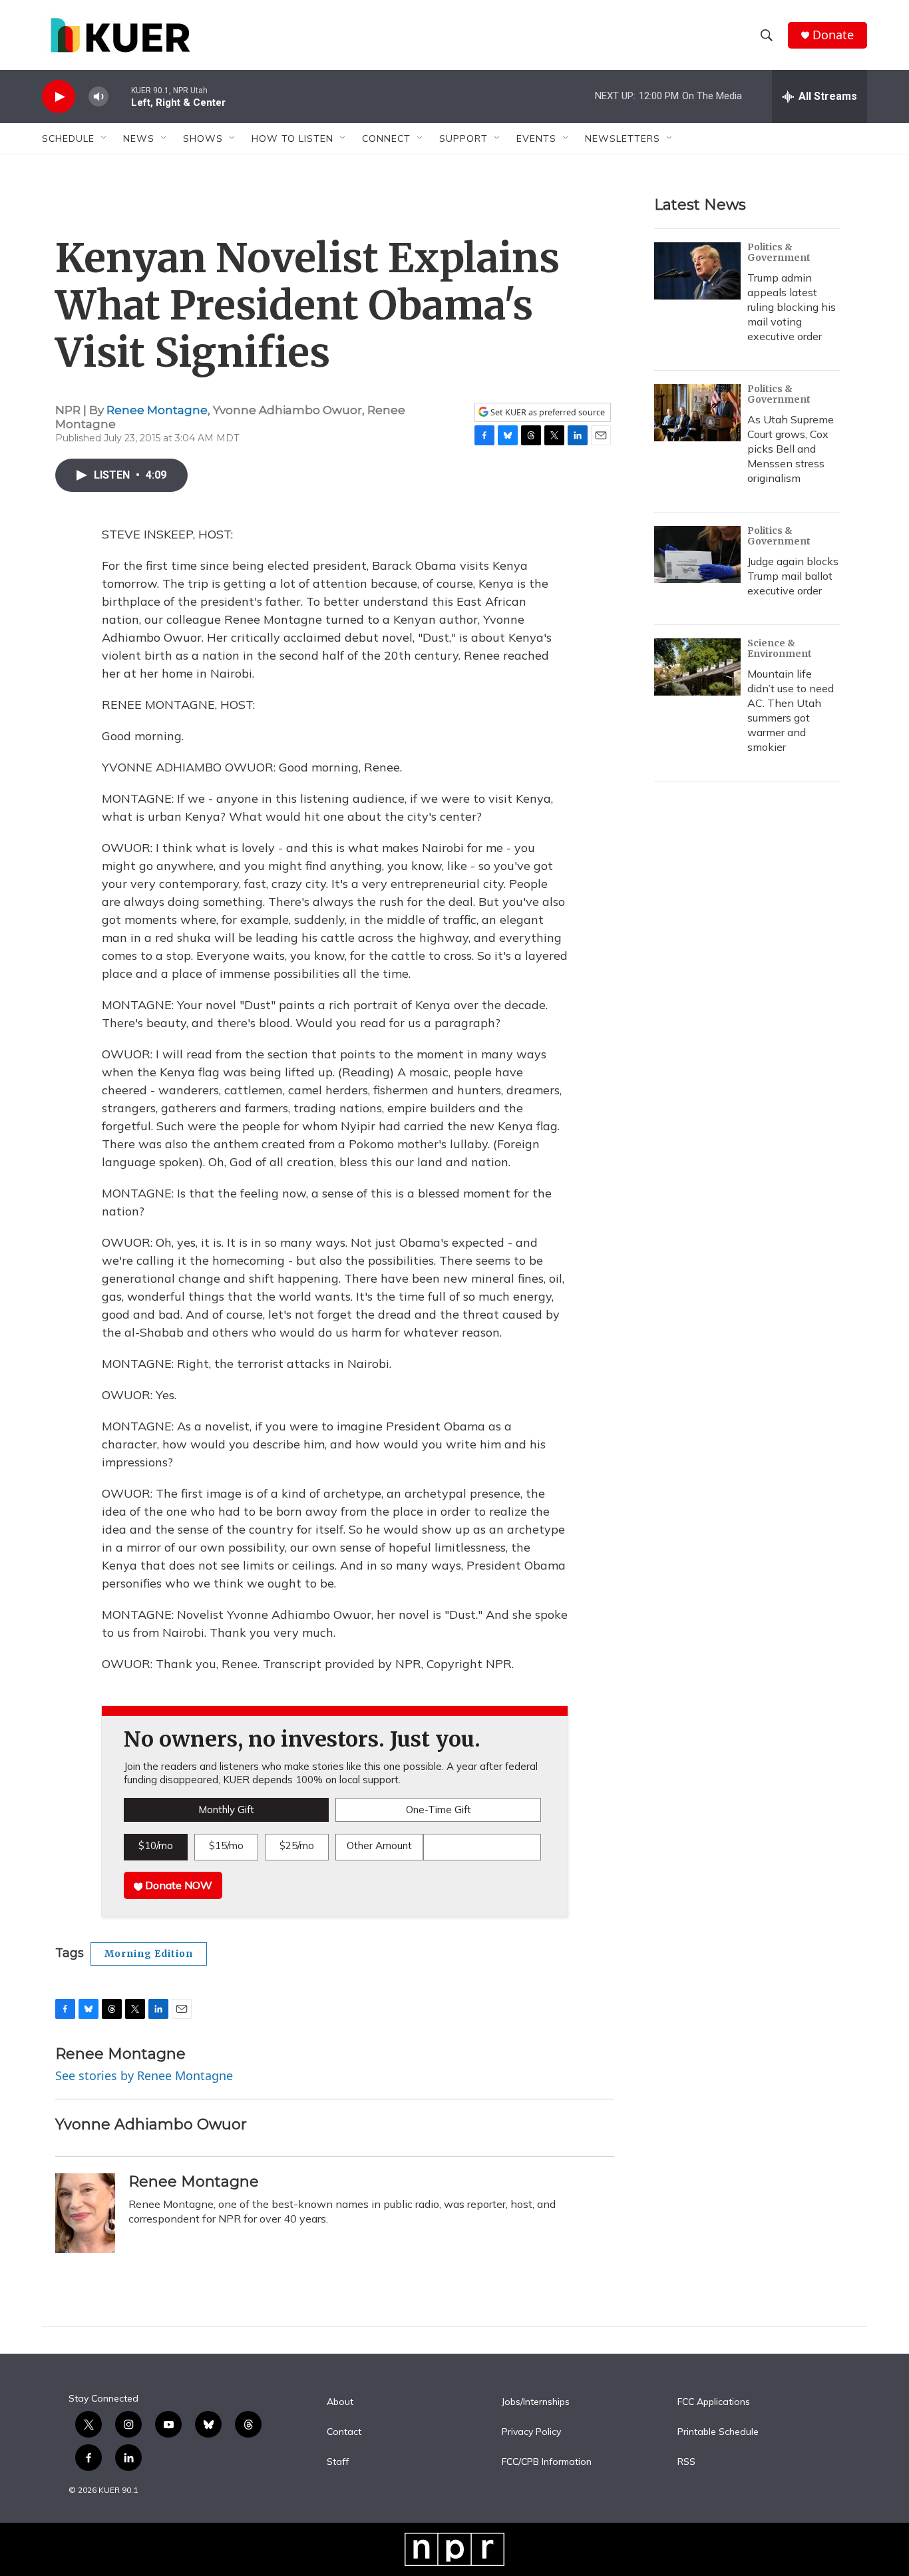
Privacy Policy (531, 2432)
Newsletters (623, 138)
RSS (686, 2462)
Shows (203, 138)
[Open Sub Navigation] (104, 138)
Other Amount (379, 1845)
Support (463, 138)
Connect (386, 138)
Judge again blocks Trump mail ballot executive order (793, 576)
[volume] (98, 97)
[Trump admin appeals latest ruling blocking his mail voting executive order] (697, 271)
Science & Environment (780, 648)
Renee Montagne (157, 410)
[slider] (120, 96)
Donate (833, 35)
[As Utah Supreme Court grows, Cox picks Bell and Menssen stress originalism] (697, 413)
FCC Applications (714, 2402)
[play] (59, 97)
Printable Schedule (718, 2432)
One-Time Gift (439, 1810)
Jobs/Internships (536, 2402)
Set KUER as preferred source (547, 412)
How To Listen (292, 138)
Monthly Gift (226, 1810)
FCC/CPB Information (547, 2462)
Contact (344, 2432)
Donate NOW (177, 1885)
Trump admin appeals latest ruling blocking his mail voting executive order (792, 307)
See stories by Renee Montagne (144, 2075)
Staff (338, 2462)
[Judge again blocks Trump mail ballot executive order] (697, 554)
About (340, 2402)
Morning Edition (149, 1954)
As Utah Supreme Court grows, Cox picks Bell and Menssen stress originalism (791, 449)
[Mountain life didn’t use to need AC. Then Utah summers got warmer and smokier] (697, 667)
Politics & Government (779, 252)
